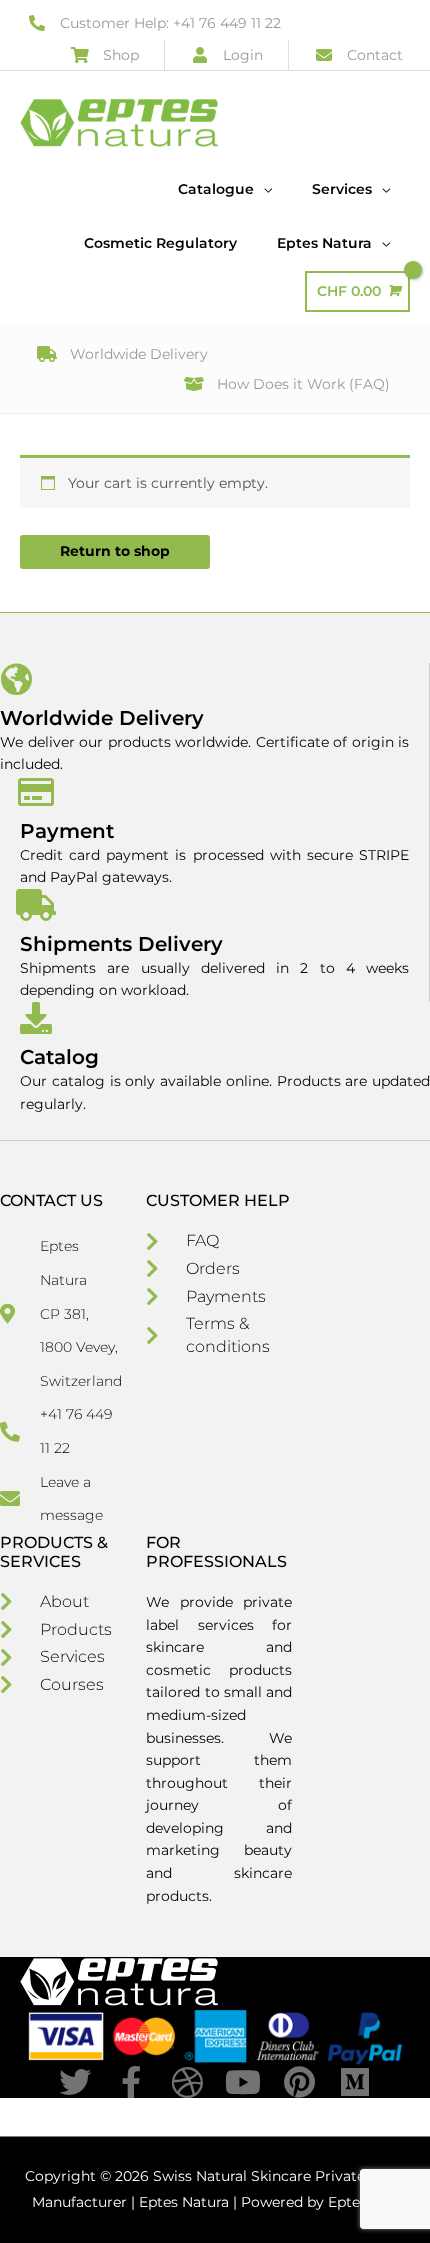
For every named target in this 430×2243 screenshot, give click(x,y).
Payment (67, 831)
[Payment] (36, 792)
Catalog (59, 1057)
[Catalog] (36, 1018)
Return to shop (115, 551)
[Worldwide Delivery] (16, 679)
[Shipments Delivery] (36, 905)
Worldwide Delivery (102, 718)
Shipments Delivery (121, 944)
